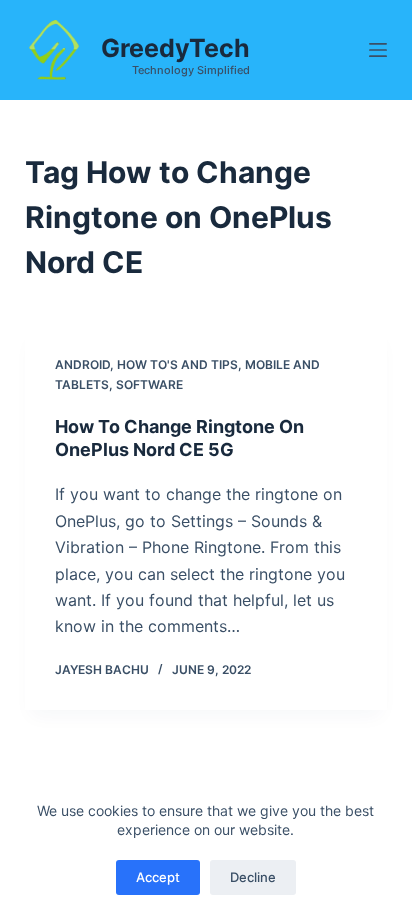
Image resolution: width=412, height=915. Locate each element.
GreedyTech (175, 48)
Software (149, 384)
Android (82, 364)
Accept (158, 877)
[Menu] (378, 50)
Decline (253, 877)
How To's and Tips (177, 364)
